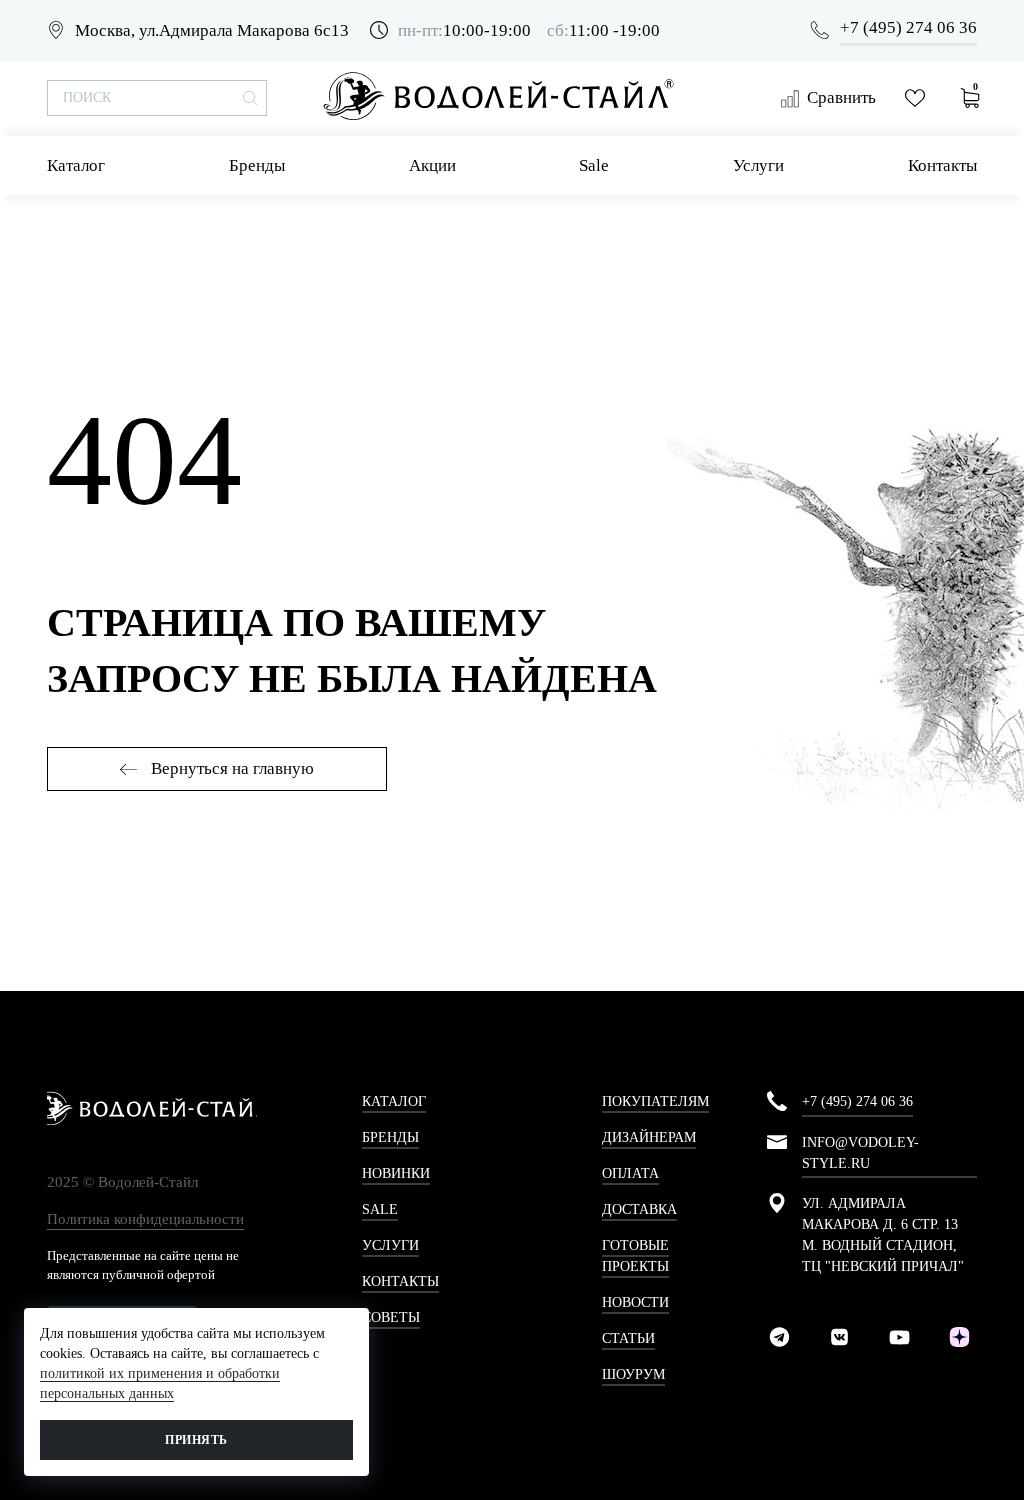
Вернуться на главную (230, 768)
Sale (594, 165)
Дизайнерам (649, 1137)
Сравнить (841, 97)
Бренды (257, 165)
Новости (635, 1302)
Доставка (639, 1209)
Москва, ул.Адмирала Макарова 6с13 (212, 30)
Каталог (76, 165)
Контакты (942, 165)
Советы (391, 1317)
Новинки (396, 1173)
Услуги (758, 165)
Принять (196, 1440)
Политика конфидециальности (145, 1219)
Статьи (628, 1338)
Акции (432, 165)
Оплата (630, 1173)
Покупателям (655, 1101)
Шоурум (633, 1374)
